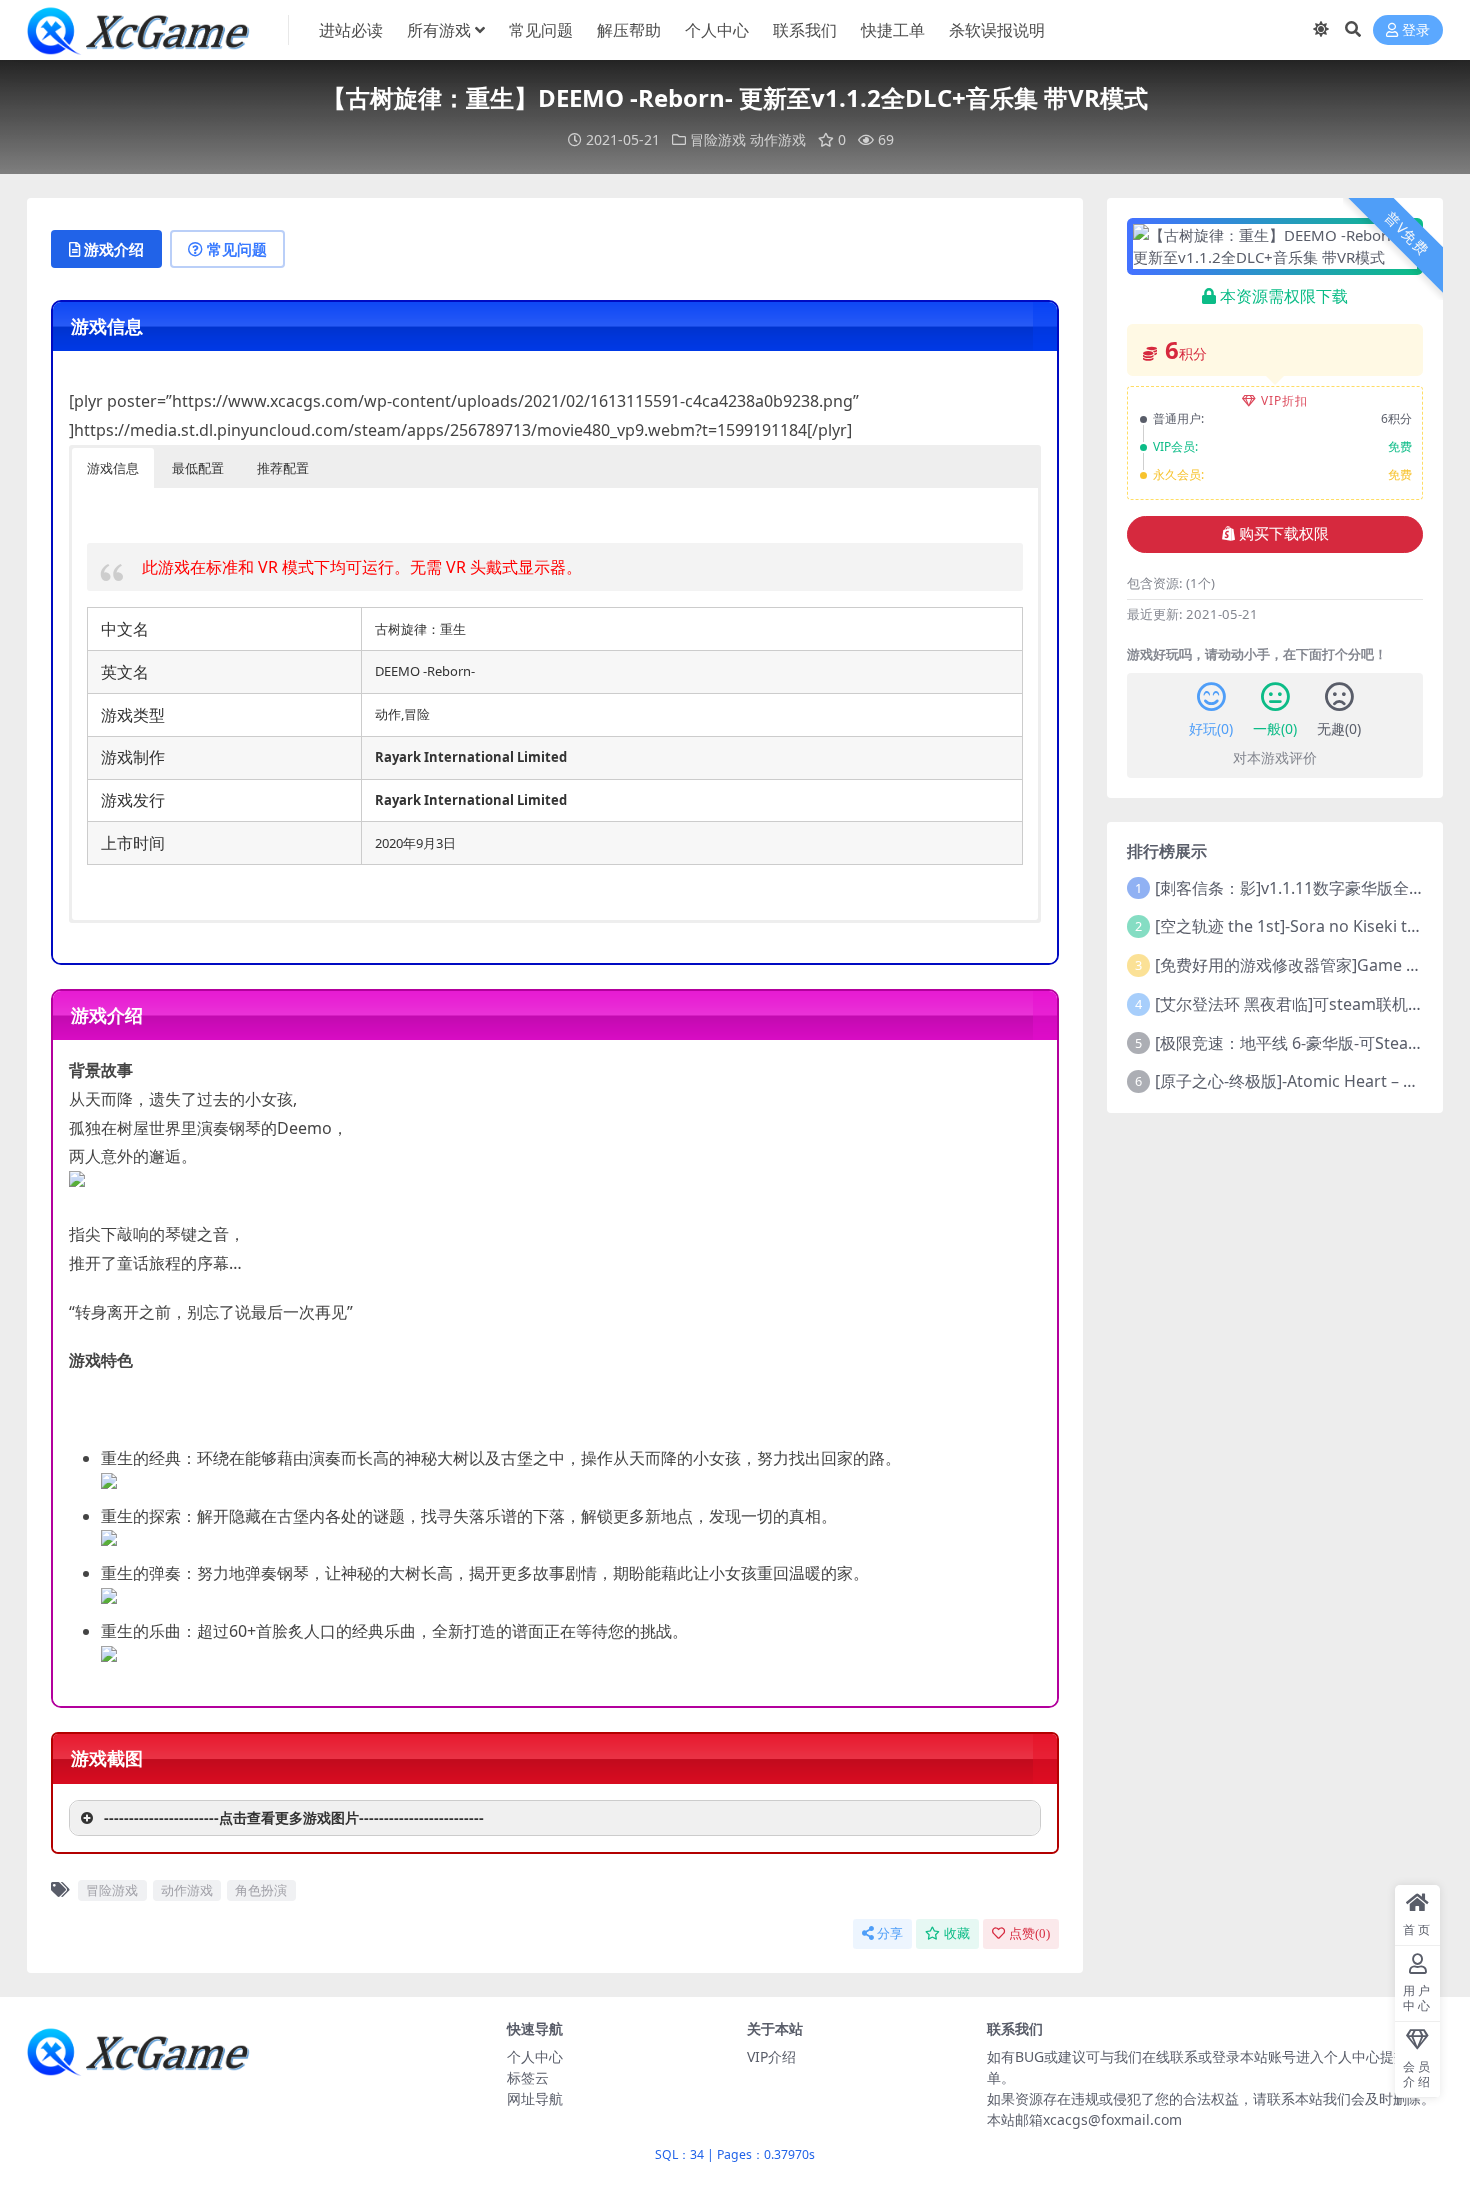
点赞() (1029, 1933)
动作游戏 (778, 139)
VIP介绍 (771, 2056)
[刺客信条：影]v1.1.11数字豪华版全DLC (1297, 888)
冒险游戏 (718, 139)
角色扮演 (261, 1890)
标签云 (528, 2077)
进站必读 (351, 30)
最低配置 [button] (198, 468)
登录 (1416, 30)
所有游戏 (439, 30)
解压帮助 (629, 30)
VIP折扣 (1284, 400)
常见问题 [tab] (237, 249)
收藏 (957, 1933)
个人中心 (717, 30)
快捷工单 (893, 30)
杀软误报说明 (997, 30)
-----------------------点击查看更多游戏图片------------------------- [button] (294, 1817)
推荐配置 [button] (283, 468)
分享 (890, 1933)
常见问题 (541, 30)
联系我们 (805, 30)
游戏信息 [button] (113, 468)
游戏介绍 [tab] (114, 249)
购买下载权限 (1284, 534)
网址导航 (535, 2098)
